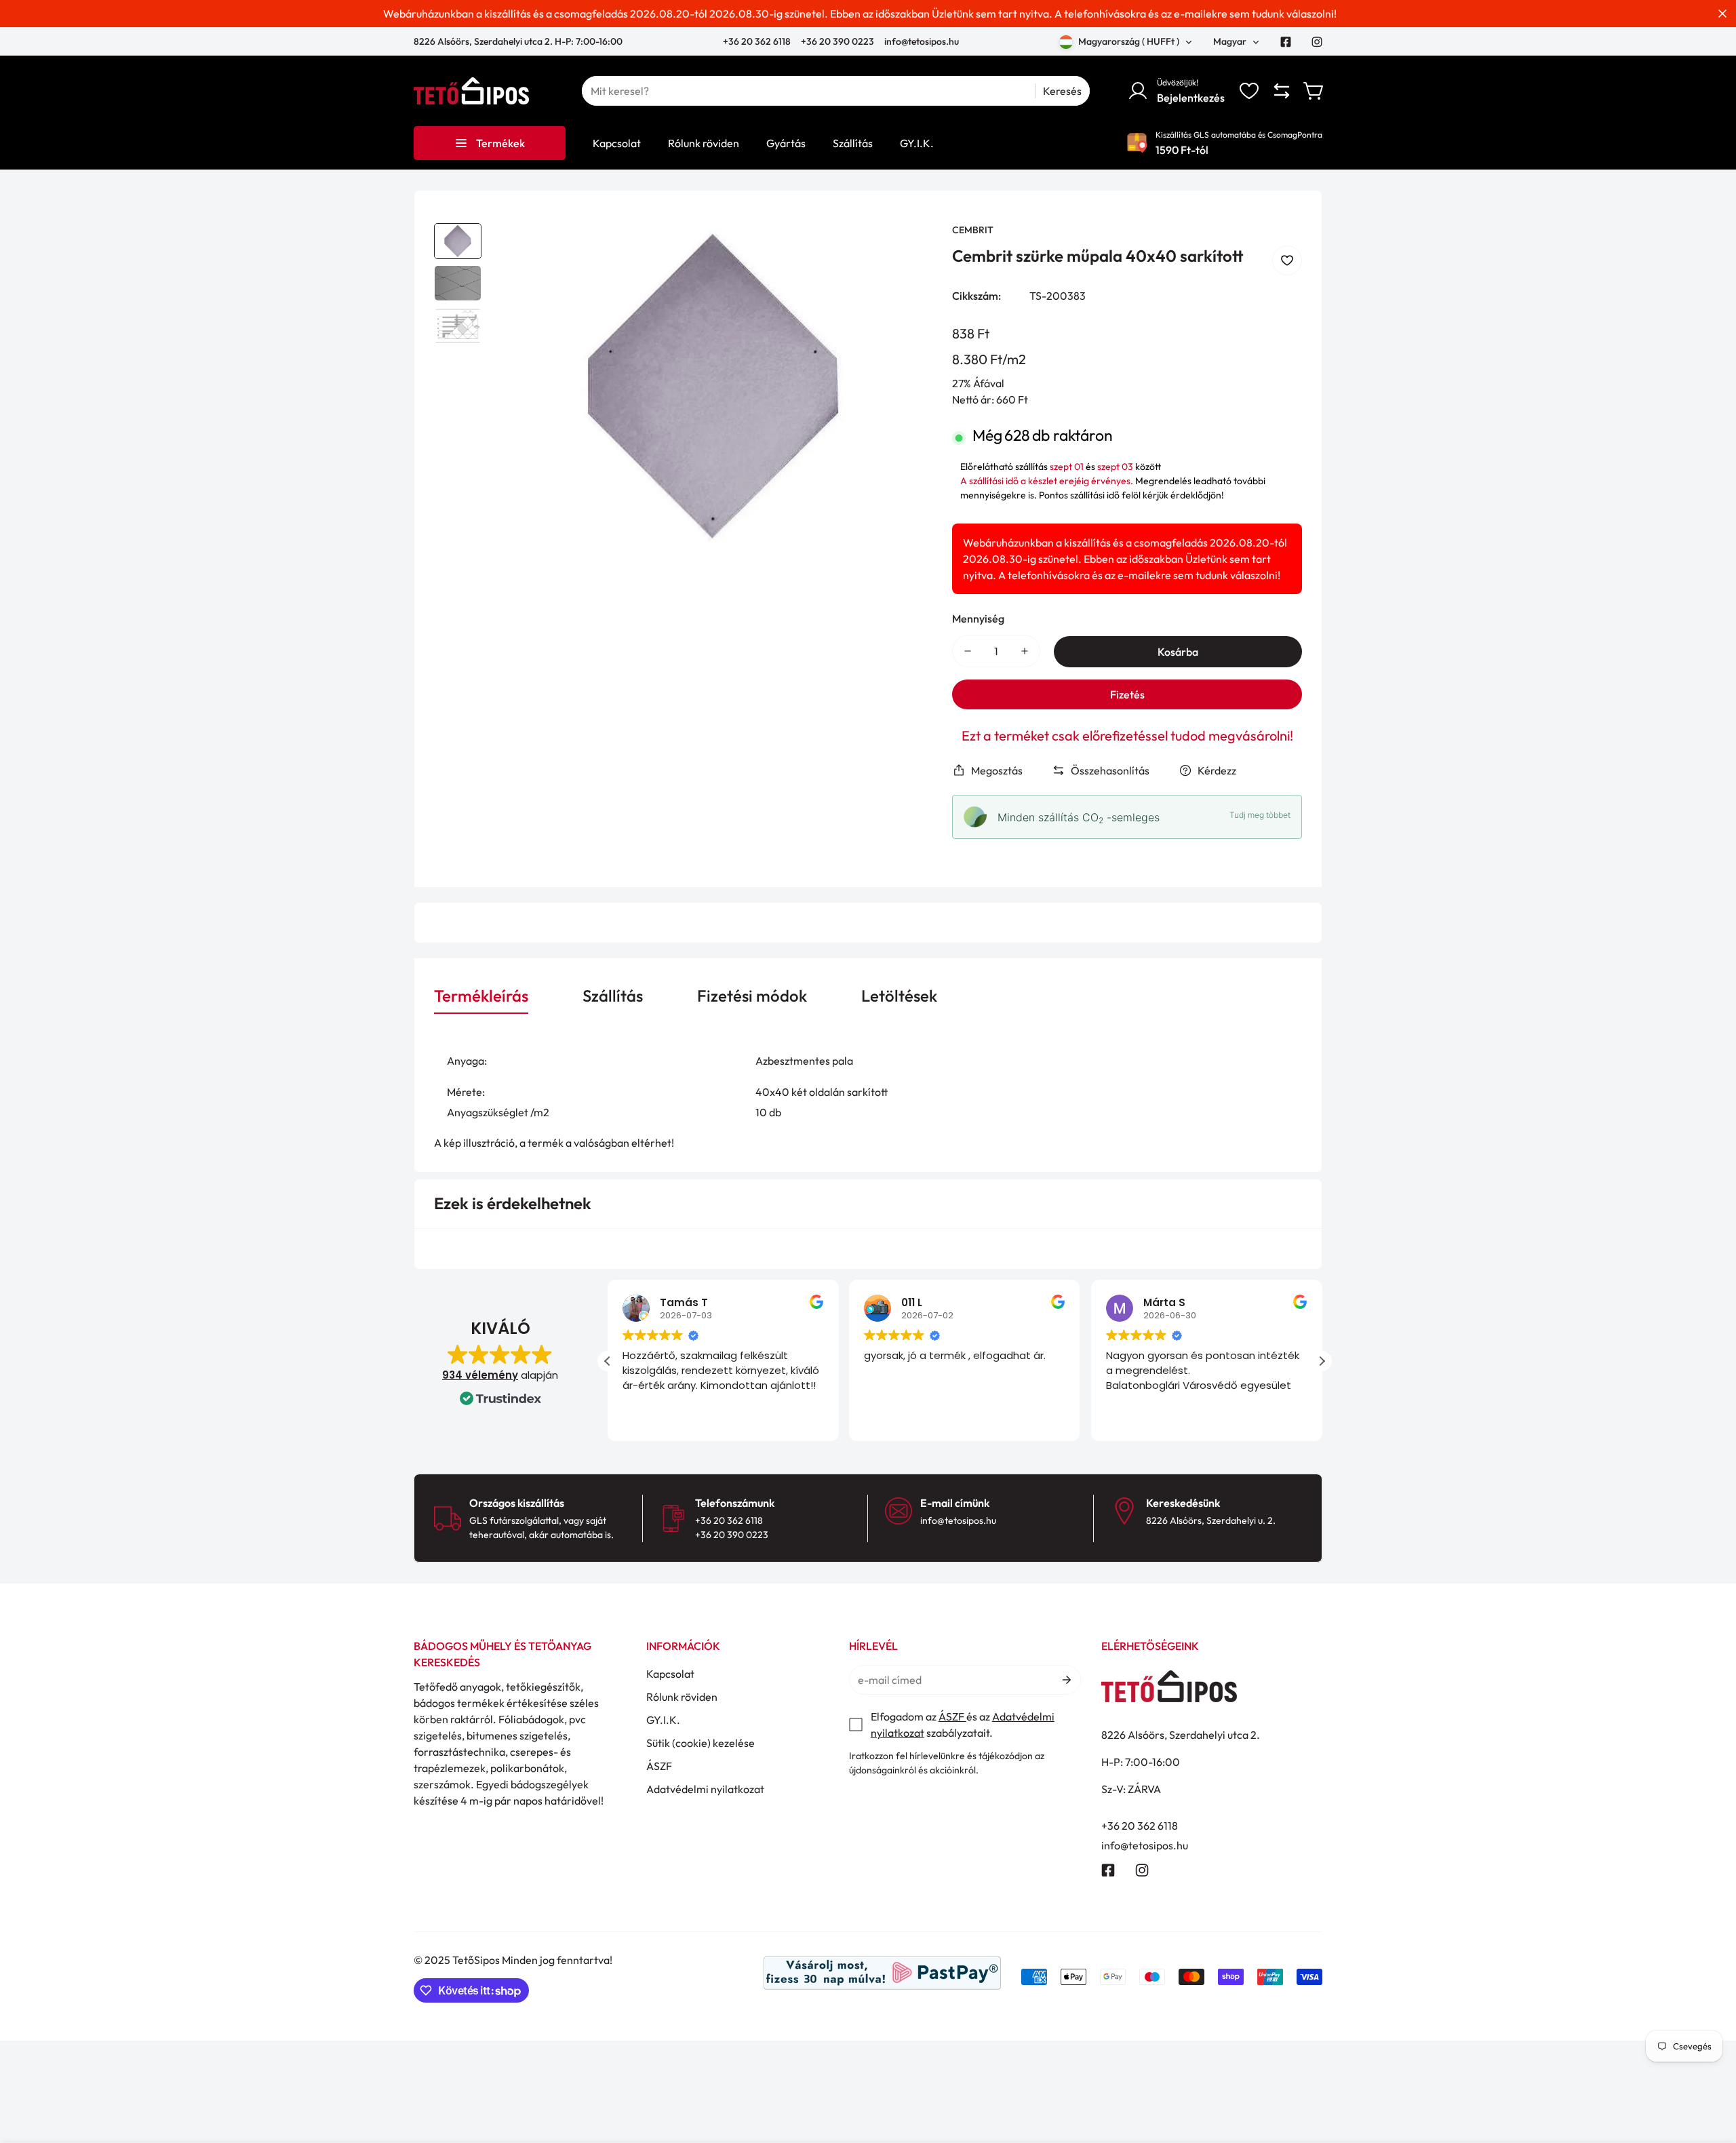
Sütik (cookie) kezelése (701, 1743)
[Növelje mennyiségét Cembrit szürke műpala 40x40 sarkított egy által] (1025, 651)
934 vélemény (480, 1375)
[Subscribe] (1066, 1680)
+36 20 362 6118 (758, 41)
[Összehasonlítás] (1282, 91)
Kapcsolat (670, 1674)
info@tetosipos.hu (922, 41)
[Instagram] (1317, 42)
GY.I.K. (663, 1720)
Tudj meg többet (1260, 815)
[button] (1314, 91)
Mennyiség (978, 618)
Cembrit (973, 230)
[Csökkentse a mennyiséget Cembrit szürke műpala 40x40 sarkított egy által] (968, 651)
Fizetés (1127, 694)
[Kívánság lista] (1249, 91)
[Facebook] (1286, 42)
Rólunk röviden (682, 1697)
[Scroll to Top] (1710, 2069)
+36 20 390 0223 (837, 41)
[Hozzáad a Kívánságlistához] (1287, 260)
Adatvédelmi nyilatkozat (705, 1789)
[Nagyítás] (903, 252)
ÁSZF (659, 1766)
